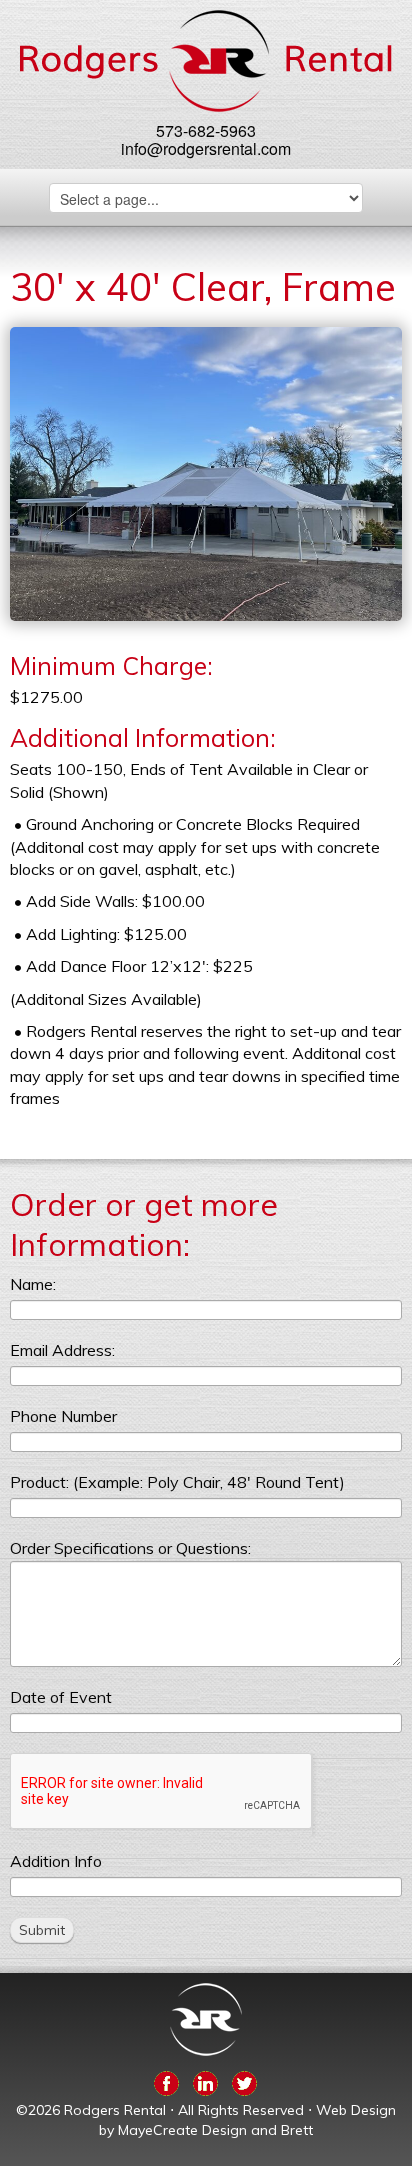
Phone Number (63, 1416)
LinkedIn (205, 2080)
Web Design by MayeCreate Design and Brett (247, 2120)
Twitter (244, 2080)
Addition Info (56, 1861)
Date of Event (61, 1697)
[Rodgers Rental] (205, 61)
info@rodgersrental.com (206, 148)
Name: (33, 1284)
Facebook (166, 2080)
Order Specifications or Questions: (130, 1548)
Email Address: (62, 1350)
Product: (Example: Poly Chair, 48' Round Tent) (177, 1482)
